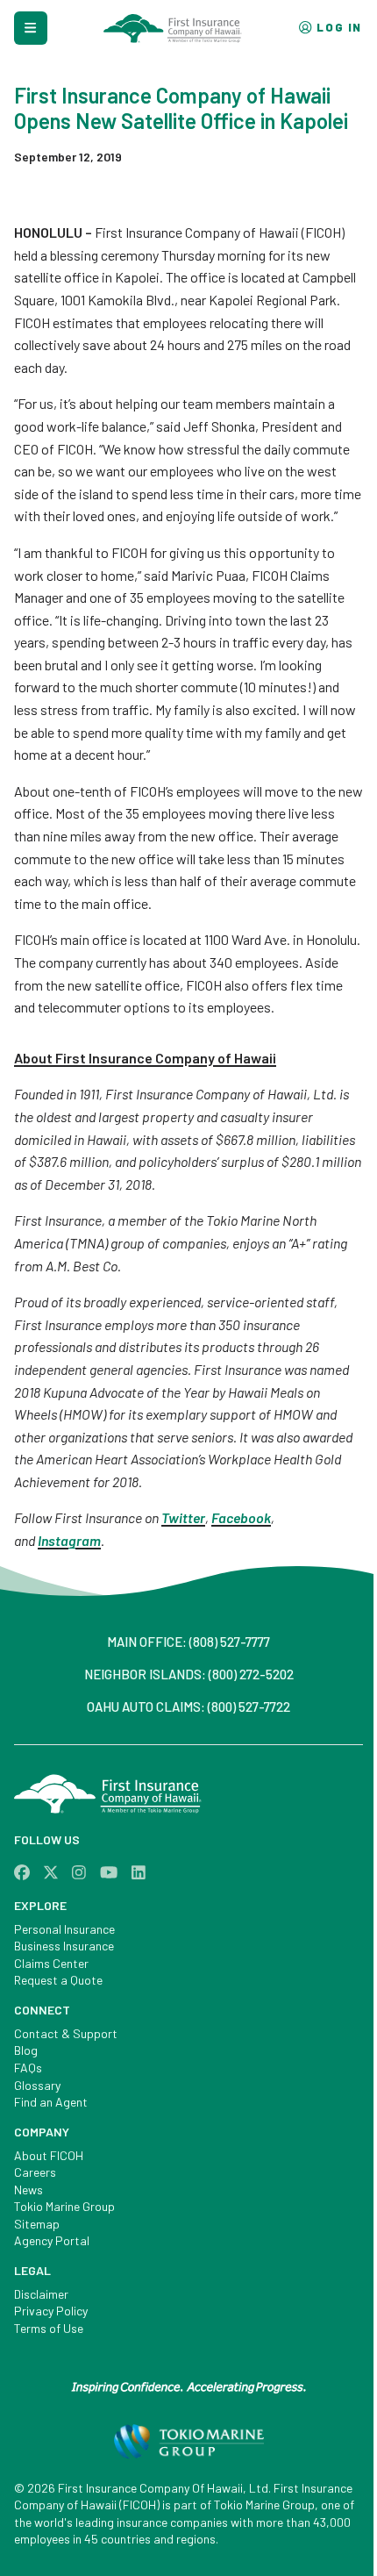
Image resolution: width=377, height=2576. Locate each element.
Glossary (37, 2085)
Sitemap (37, 2224)
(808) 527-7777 (230, 1642)
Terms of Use (49, 2328)
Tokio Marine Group (64, 2206)
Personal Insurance (64, 1929)
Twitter (183, 1517)
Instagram (69, 1540)
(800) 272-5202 (251, 1674)
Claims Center (51, 1963)
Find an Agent (51, 2102)
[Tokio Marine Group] (189, 2445)
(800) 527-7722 (249, 1707)
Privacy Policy (51, 2311)
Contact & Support (66, 2033)
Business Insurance (64, 1946)
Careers (35, 2172)
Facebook (241, 1517)
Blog (26, 2050)
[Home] (188, 1796)
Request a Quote (58, 1980)
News (28, 2190)
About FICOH (49, 2155)
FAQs (28, 2068)
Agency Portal (52, 2240)
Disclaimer (41, 2294)
